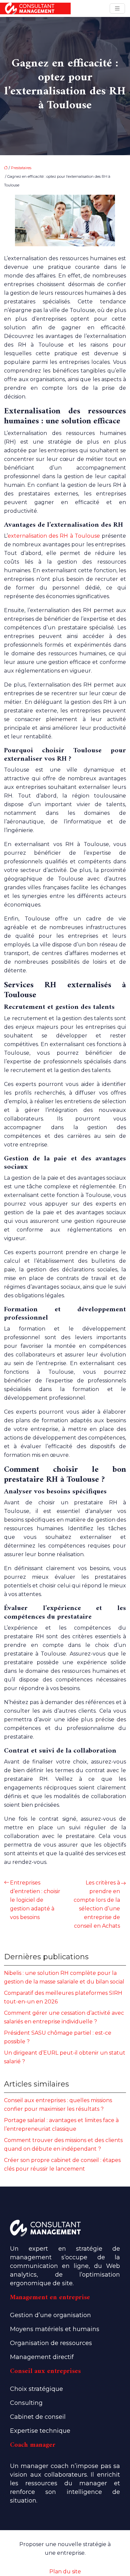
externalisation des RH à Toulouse (54, 536)
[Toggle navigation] (117, 8)
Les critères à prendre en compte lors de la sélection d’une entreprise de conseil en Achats (97, 1904)
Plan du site (65, 2572)
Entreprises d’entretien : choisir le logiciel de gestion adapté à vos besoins (35, 1900)
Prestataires (21, 168)
